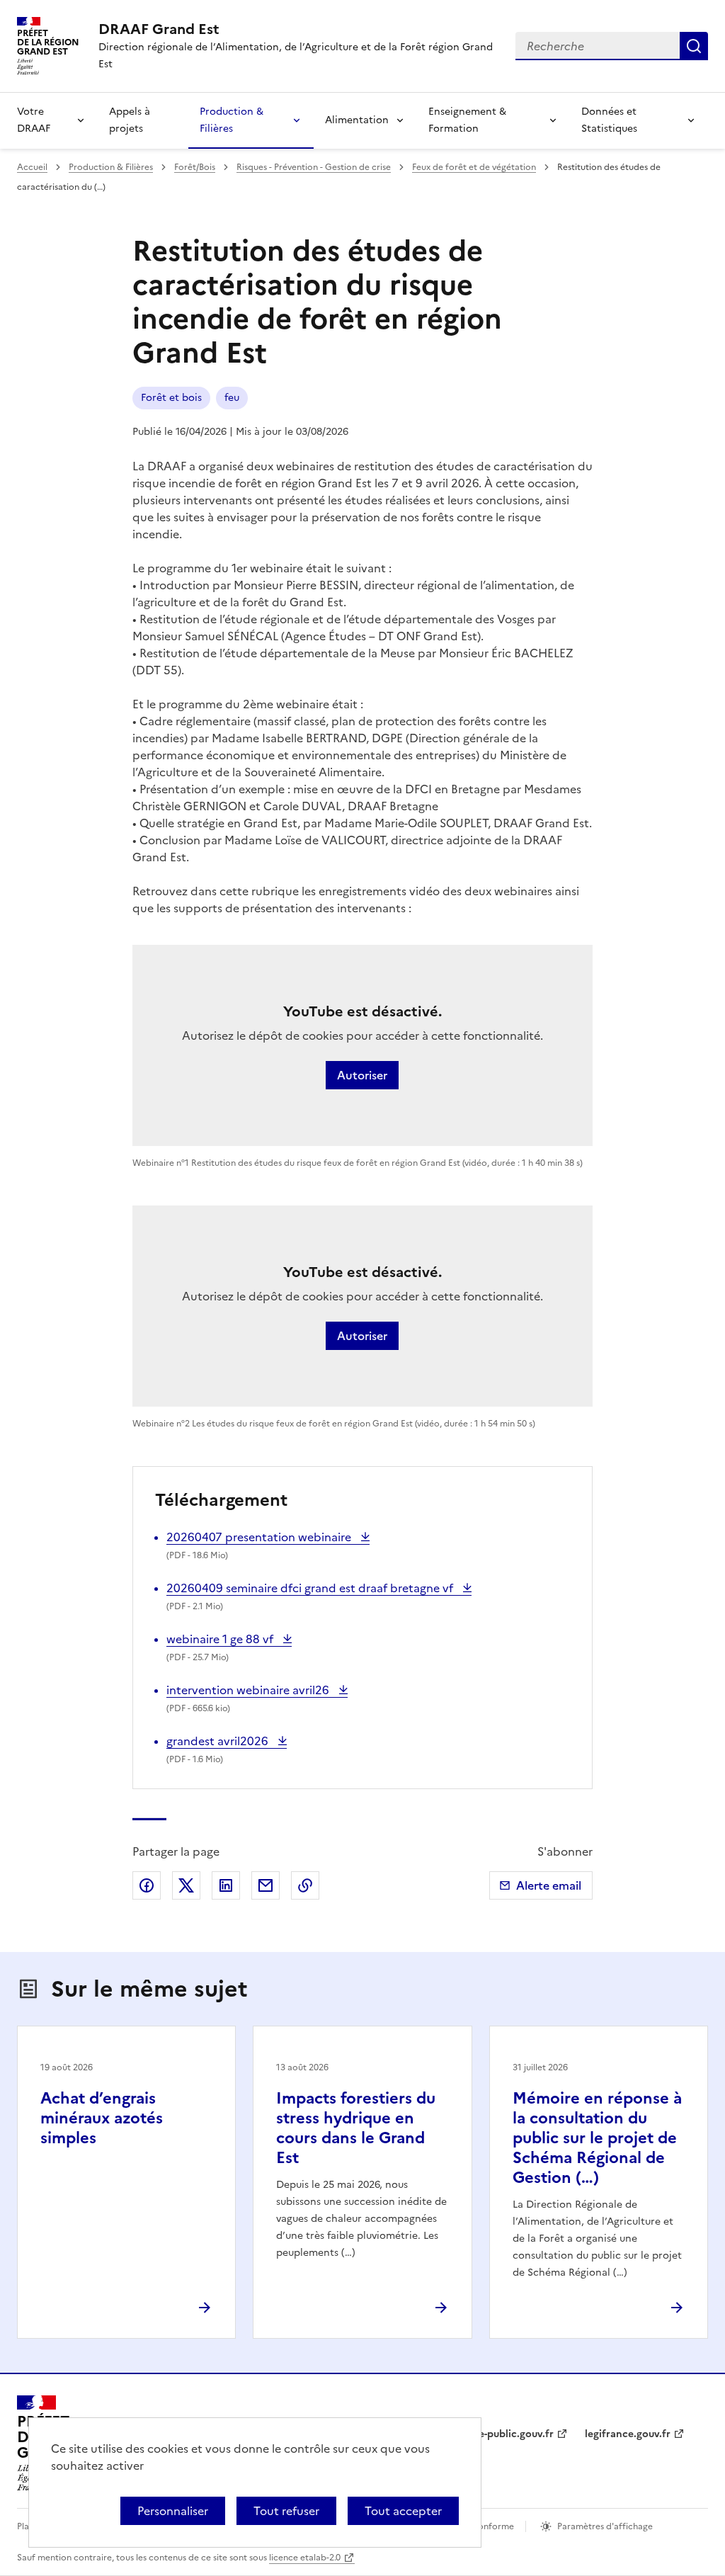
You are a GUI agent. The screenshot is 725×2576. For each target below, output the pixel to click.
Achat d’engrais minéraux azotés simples (102, 2118)
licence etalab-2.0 (305, 2558)
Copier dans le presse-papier (305, 1885)
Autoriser (362, 1075)
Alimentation (357, 120)
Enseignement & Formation (467, 120)
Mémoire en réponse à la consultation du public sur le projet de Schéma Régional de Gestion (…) (597, 2138)
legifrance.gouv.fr (628, 2434)
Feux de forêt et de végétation (474, 167)
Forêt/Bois (195, 167)
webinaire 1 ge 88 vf (221, 1639)
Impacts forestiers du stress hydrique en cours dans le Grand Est (356, 2128)
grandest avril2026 (219, 1741)
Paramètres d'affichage (605, 2526)
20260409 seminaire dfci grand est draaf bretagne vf (311, 1588)
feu (232, 398)
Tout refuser (286, 2511)
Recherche (694, 46)
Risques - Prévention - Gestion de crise (314, 167)
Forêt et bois (171, 398)
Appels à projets (130, 120)
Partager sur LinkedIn (226, 1885)
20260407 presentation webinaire (260, 1537)
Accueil (32, 167)
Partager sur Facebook (147, 1885)
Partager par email (266, 1885)
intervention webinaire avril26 (249, 1690)
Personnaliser (173, 2511)
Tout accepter (403, 2511)
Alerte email (549, 1885)
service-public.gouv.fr (502, 2434)
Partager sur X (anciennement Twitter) (186, 1885)
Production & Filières (232, 120)
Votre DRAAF (34, 120)
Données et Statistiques (609, 120)
